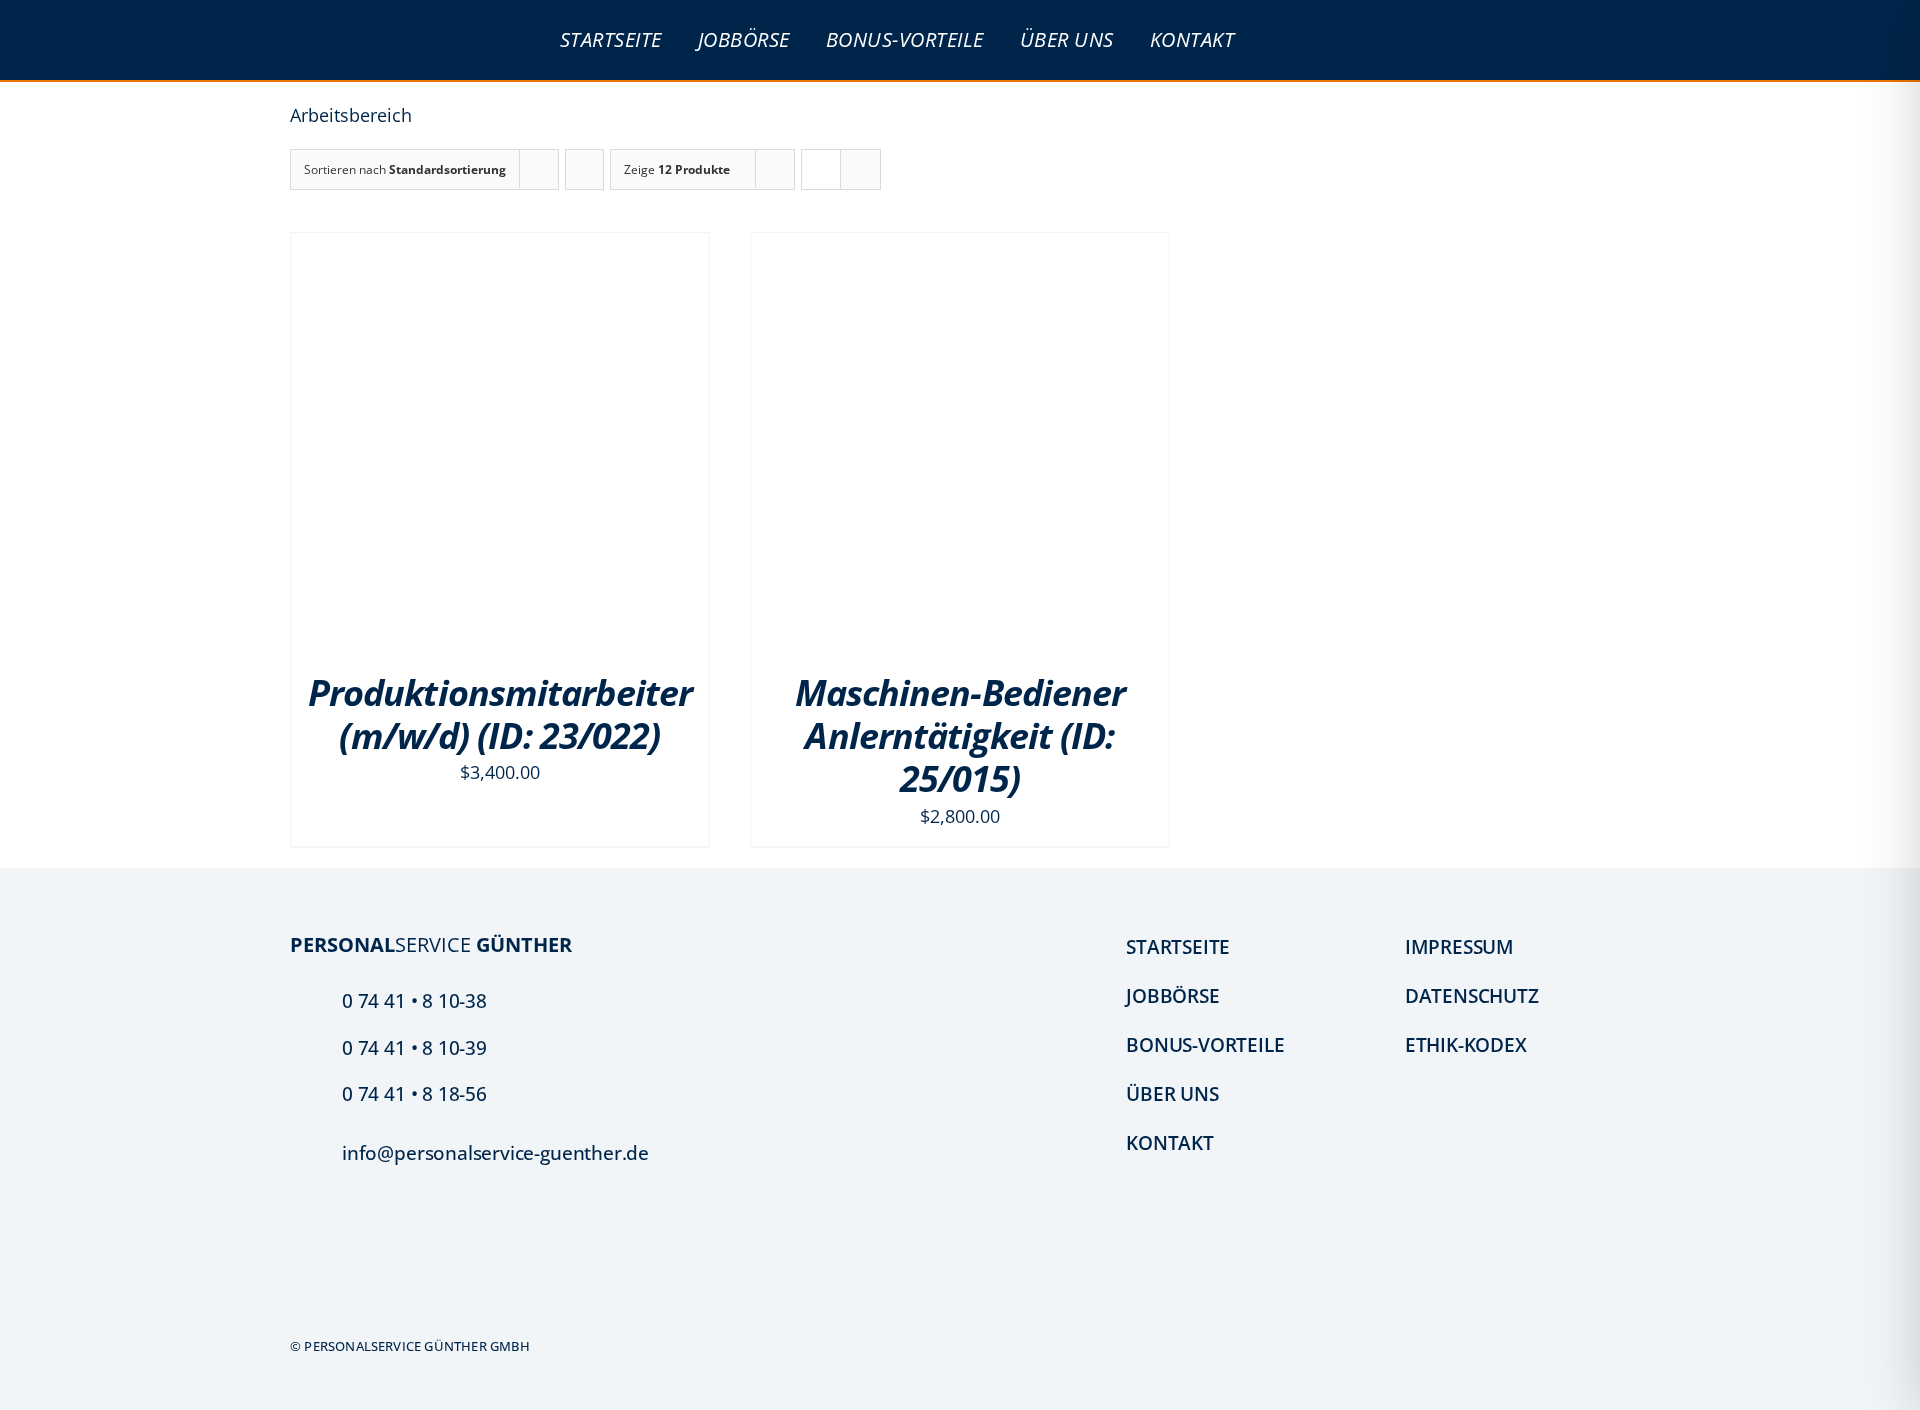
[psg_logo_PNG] (387, 21)
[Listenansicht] (860, 169)
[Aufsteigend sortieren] (584, 169)
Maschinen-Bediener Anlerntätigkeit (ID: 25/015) (960, 735)
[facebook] (298, 1302)
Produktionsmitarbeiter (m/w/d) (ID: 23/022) (500, 714)
